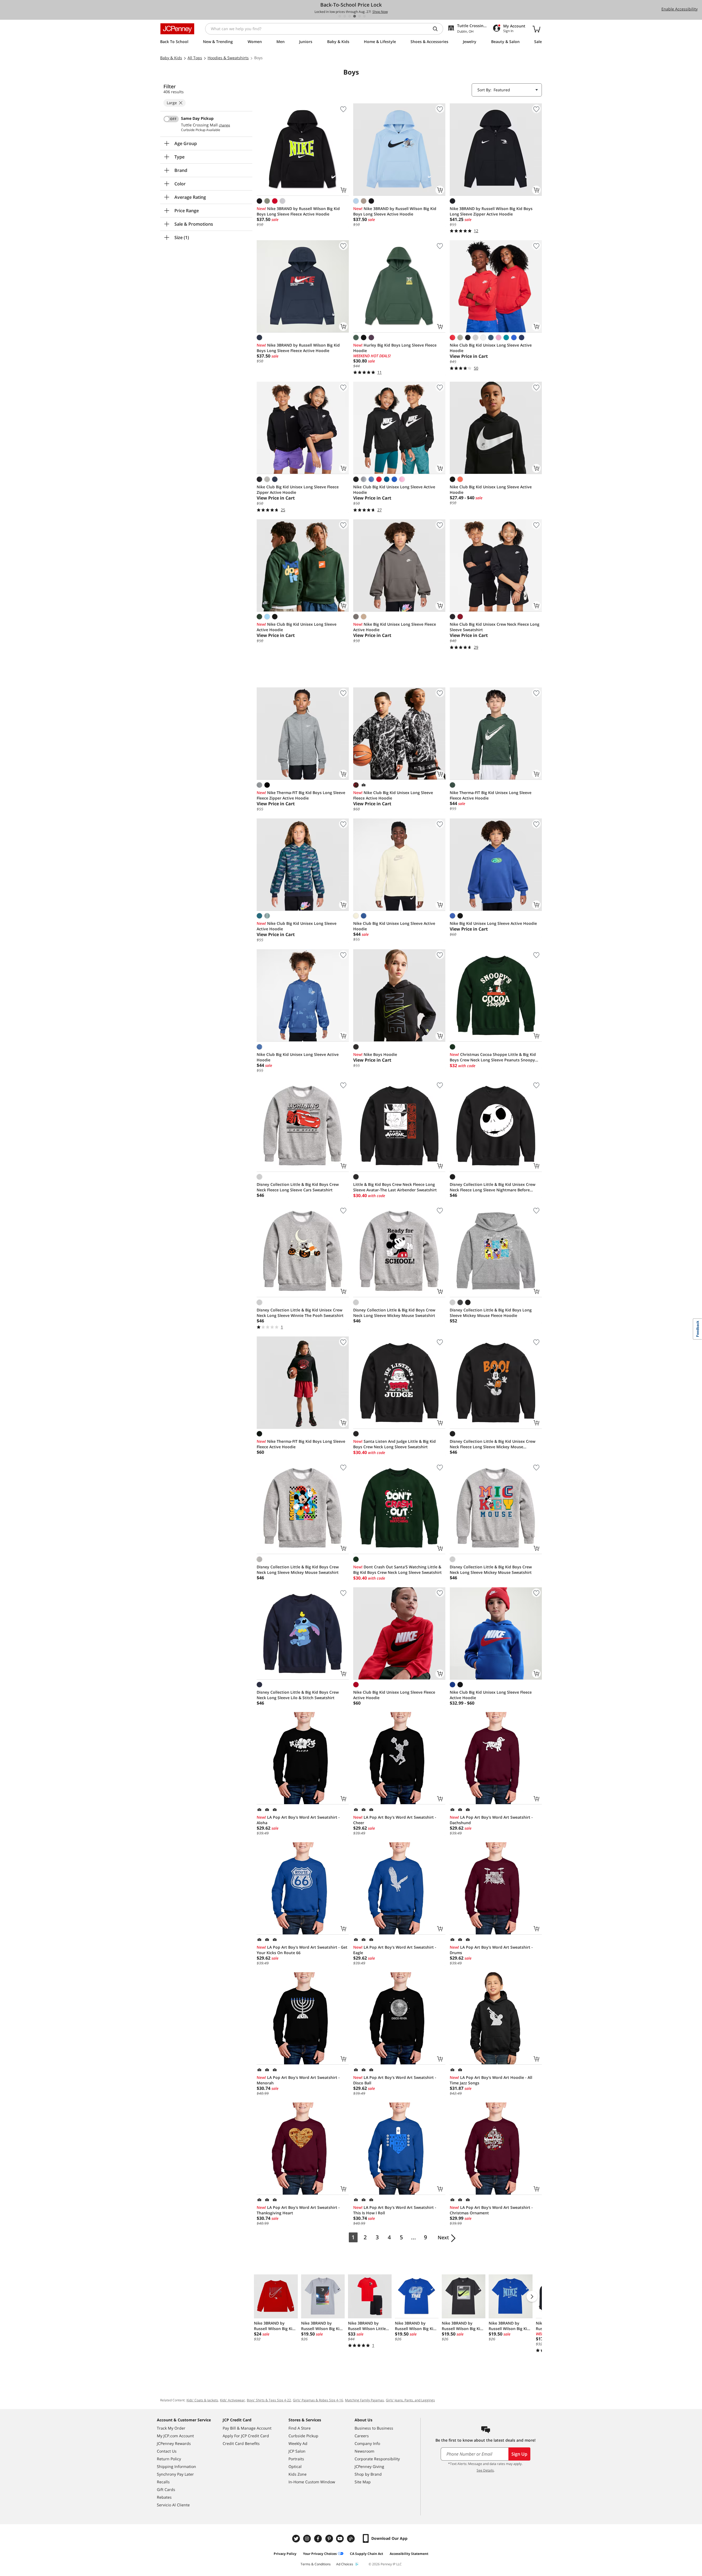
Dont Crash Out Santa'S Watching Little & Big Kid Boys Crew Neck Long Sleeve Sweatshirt (397, 1570)
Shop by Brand (368, 2474)
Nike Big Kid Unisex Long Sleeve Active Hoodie (493, 923)
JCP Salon (297, 2451)
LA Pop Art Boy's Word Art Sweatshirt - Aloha (298, 1820)
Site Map (363, 2482)
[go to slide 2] (345, 16)
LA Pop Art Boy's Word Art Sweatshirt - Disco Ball (395, 2080)
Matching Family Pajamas (364, 2400)
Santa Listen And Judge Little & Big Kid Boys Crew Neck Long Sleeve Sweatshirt (394, 1444)
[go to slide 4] (355, 16)
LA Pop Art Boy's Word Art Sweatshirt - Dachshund (491, 1820)
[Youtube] (341, 2539)
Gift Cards (166, 2489)
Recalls (163, 2482)
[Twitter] (297, 2539)
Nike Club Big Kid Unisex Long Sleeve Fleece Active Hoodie (393, 795)
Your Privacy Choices (320, 2554)
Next (443, 2237)
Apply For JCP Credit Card (246, 2436)
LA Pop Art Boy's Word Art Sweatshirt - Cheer (395, 1820)
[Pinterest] (330, 2539)
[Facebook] (319, 2539)
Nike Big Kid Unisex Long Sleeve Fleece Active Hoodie (395, 627)
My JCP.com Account (175, 2436)
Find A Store (300, 2428)
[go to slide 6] (364, 16)
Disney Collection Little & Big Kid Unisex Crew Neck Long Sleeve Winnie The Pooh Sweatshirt (300, 1313)
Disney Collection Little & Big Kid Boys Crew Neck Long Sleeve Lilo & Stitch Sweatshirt (298, 1695)
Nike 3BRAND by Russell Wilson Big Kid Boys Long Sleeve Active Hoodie (395, 211)
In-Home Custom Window (312, 2482)
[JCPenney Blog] (352, 2539)
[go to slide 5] (360, 16)
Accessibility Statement (409, 2554)
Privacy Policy (285, 2554)
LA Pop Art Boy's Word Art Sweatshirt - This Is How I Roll (395, 2210)
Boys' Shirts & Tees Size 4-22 (269, 2400)
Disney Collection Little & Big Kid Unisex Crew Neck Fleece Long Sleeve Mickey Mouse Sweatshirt (492, 1444)
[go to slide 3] (350, 16)
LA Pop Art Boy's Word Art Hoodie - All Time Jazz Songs (491, 2080)
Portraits (296, 2459)
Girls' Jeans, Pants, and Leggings (410, 2400)
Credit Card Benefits (241, 2443)
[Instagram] (308, 2539)
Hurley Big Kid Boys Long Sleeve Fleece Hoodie (395, 348)
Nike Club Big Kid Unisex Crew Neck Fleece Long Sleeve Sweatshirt (495, 627)
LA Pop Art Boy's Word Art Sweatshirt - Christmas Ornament (491, 2210)
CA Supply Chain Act (366, 2554)
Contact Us (167, 2451)
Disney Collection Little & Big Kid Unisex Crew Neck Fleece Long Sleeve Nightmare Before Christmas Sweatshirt (492, 1187)
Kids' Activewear (232, 2400)
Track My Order (171, 2428)
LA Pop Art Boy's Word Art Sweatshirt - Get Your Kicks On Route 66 (302, 1950)
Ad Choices (345, 2564)
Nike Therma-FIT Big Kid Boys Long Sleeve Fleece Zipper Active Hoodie (301, 795)
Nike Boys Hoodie (375, 1054)
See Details (485, 2470)
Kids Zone (298, 2474)
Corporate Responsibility (377, 2459)
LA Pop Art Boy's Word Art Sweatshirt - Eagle (395, 1950)
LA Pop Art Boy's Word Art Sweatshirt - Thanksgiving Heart (298, 2210)
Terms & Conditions (316, 2564)
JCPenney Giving (369, 2466)
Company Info (367, 2443)
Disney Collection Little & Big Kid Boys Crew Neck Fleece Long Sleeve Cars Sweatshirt (298, 1187)
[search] (437, 29)
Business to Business (374, 2428)
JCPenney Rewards (174, 2443)
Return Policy (169, 2459)
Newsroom (364, 2451)
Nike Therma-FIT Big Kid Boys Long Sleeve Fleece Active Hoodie (301, 1444)
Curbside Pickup (303, 2436)
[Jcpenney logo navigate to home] (177, 29)
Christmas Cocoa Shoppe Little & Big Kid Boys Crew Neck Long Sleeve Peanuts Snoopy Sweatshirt (493, 1057)
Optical (295, 2466)
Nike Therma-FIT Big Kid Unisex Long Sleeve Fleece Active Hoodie (491, 795)
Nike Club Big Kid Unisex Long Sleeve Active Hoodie (491, 348)
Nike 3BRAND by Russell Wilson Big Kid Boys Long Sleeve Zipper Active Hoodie (491, 211)
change (224, 125)
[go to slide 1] (340, 16)
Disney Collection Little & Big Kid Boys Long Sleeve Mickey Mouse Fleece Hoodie (491, 1313)
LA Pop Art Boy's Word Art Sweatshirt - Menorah (298, 2080)
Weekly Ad (298, 2443)
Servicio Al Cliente (173, 2505)
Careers (362, 2436)
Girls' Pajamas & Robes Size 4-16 (318, 2400)
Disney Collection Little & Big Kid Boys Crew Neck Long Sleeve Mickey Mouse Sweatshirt (394, 1313)
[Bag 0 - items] (536, 29)
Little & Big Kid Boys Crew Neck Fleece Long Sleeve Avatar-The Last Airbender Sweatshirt (395, 1187)
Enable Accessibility (680, 9)
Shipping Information (176, 2466)
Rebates (164, 2497)
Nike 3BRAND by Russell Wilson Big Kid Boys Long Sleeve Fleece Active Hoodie (298, 211)
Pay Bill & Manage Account (247, 2428)
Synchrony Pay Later (175, 2474)
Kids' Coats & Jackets (202, 2400)
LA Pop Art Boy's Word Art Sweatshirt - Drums (491, 1950)
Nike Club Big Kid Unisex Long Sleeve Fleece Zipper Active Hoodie (298, 490)
